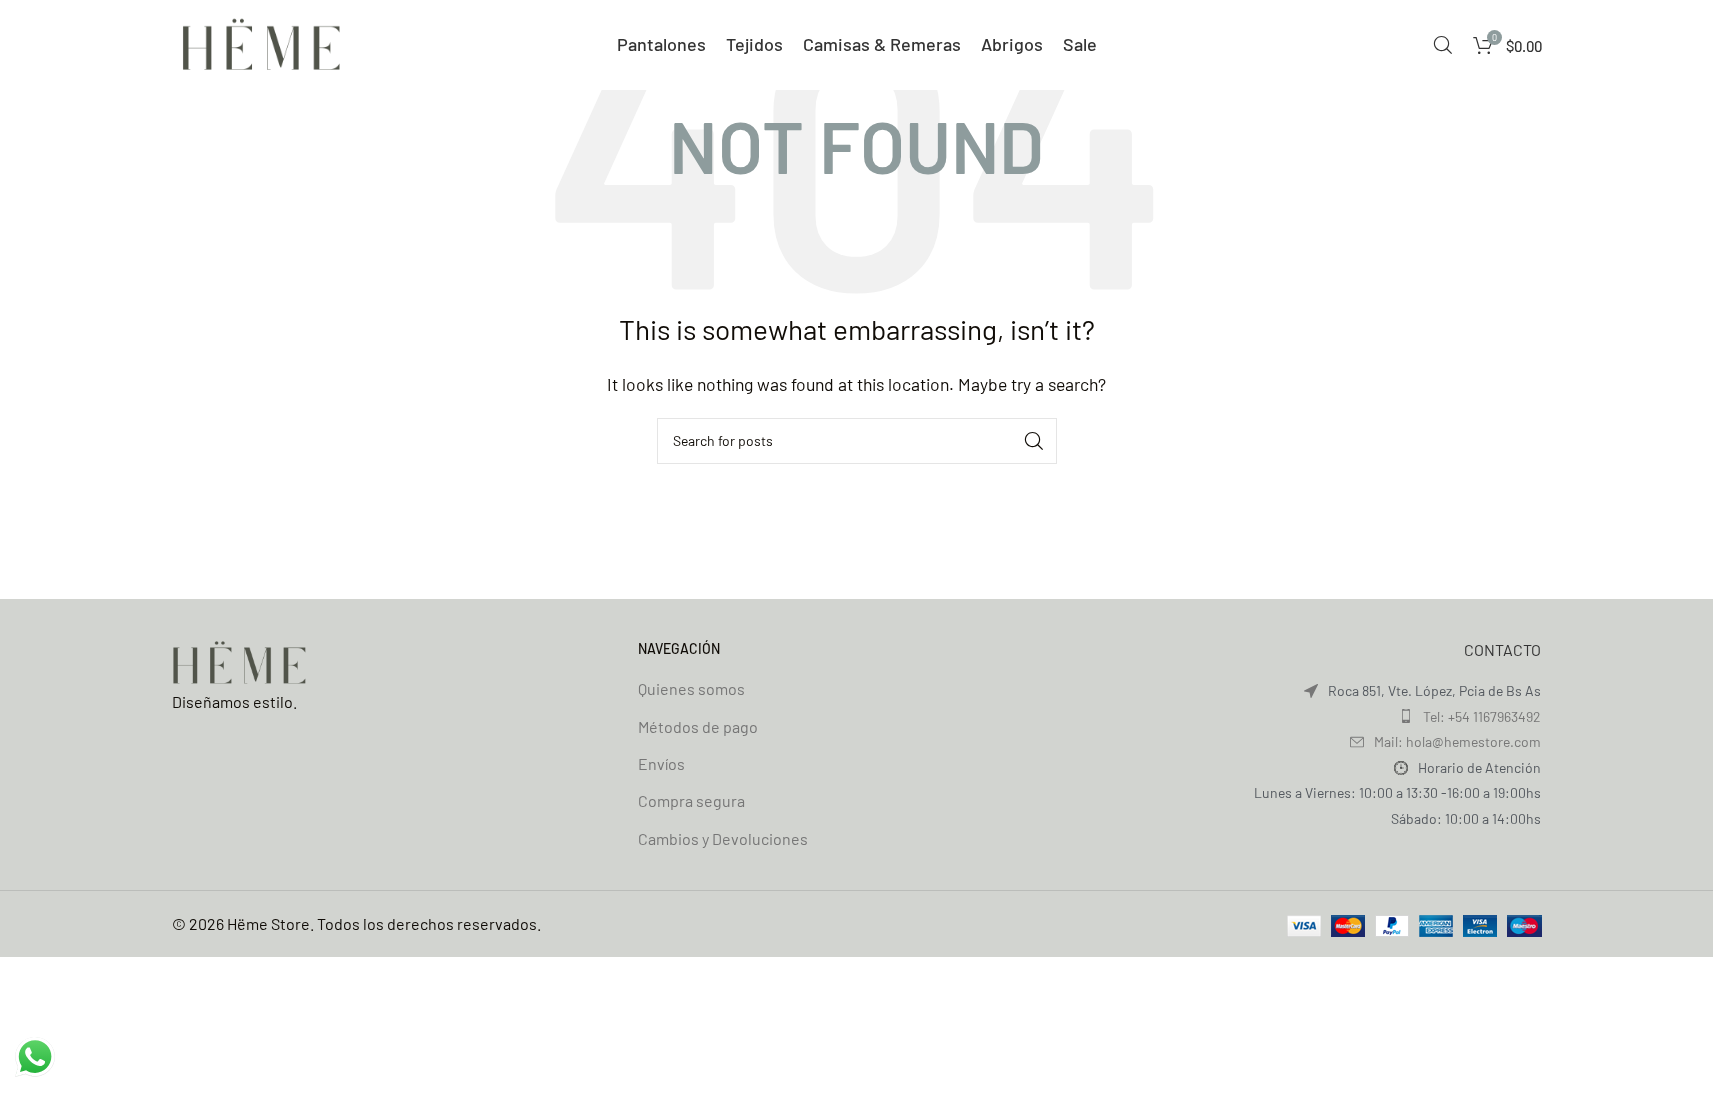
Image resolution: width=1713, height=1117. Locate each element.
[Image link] (240, 660)
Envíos (661, 763)
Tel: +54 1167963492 (1482, 716)
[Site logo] (262, 42)
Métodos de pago (698, 726)
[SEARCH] (1034, 441)
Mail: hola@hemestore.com (1457, 741)
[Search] (1443, 45)
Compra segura (691, 800)
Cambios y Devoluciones (723, 838)
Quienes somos (691, 688)
